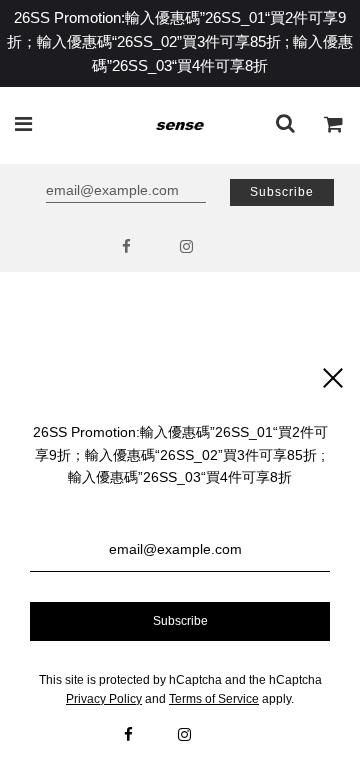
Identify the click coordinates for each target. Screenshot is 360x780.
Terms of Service (214, 699)
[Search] (285, 125)
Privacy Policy (104, 699)
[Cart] (334, 125)
